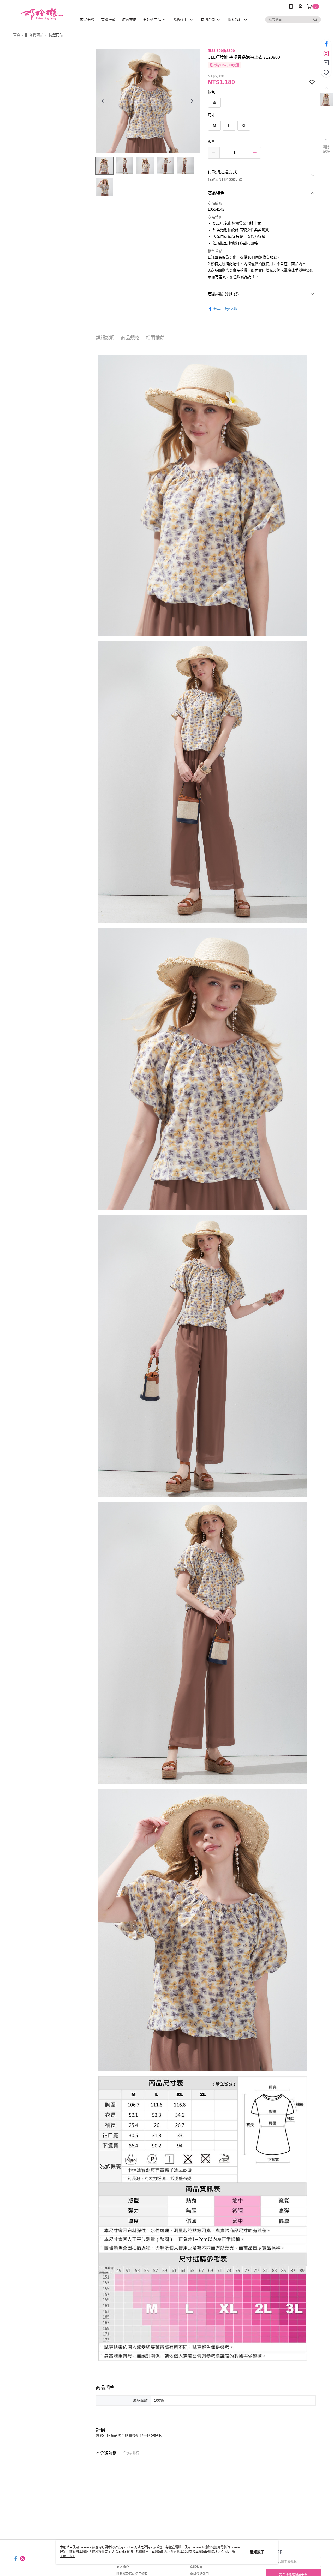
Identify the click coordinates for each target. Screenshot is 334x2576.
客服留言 (196, 2567)
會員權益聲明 (199, 2574)
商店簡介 (123, 2567)
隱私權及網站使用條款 (132, 2574)
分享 (217, 309)
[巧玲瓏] (42, 14)
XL (244, 125)
